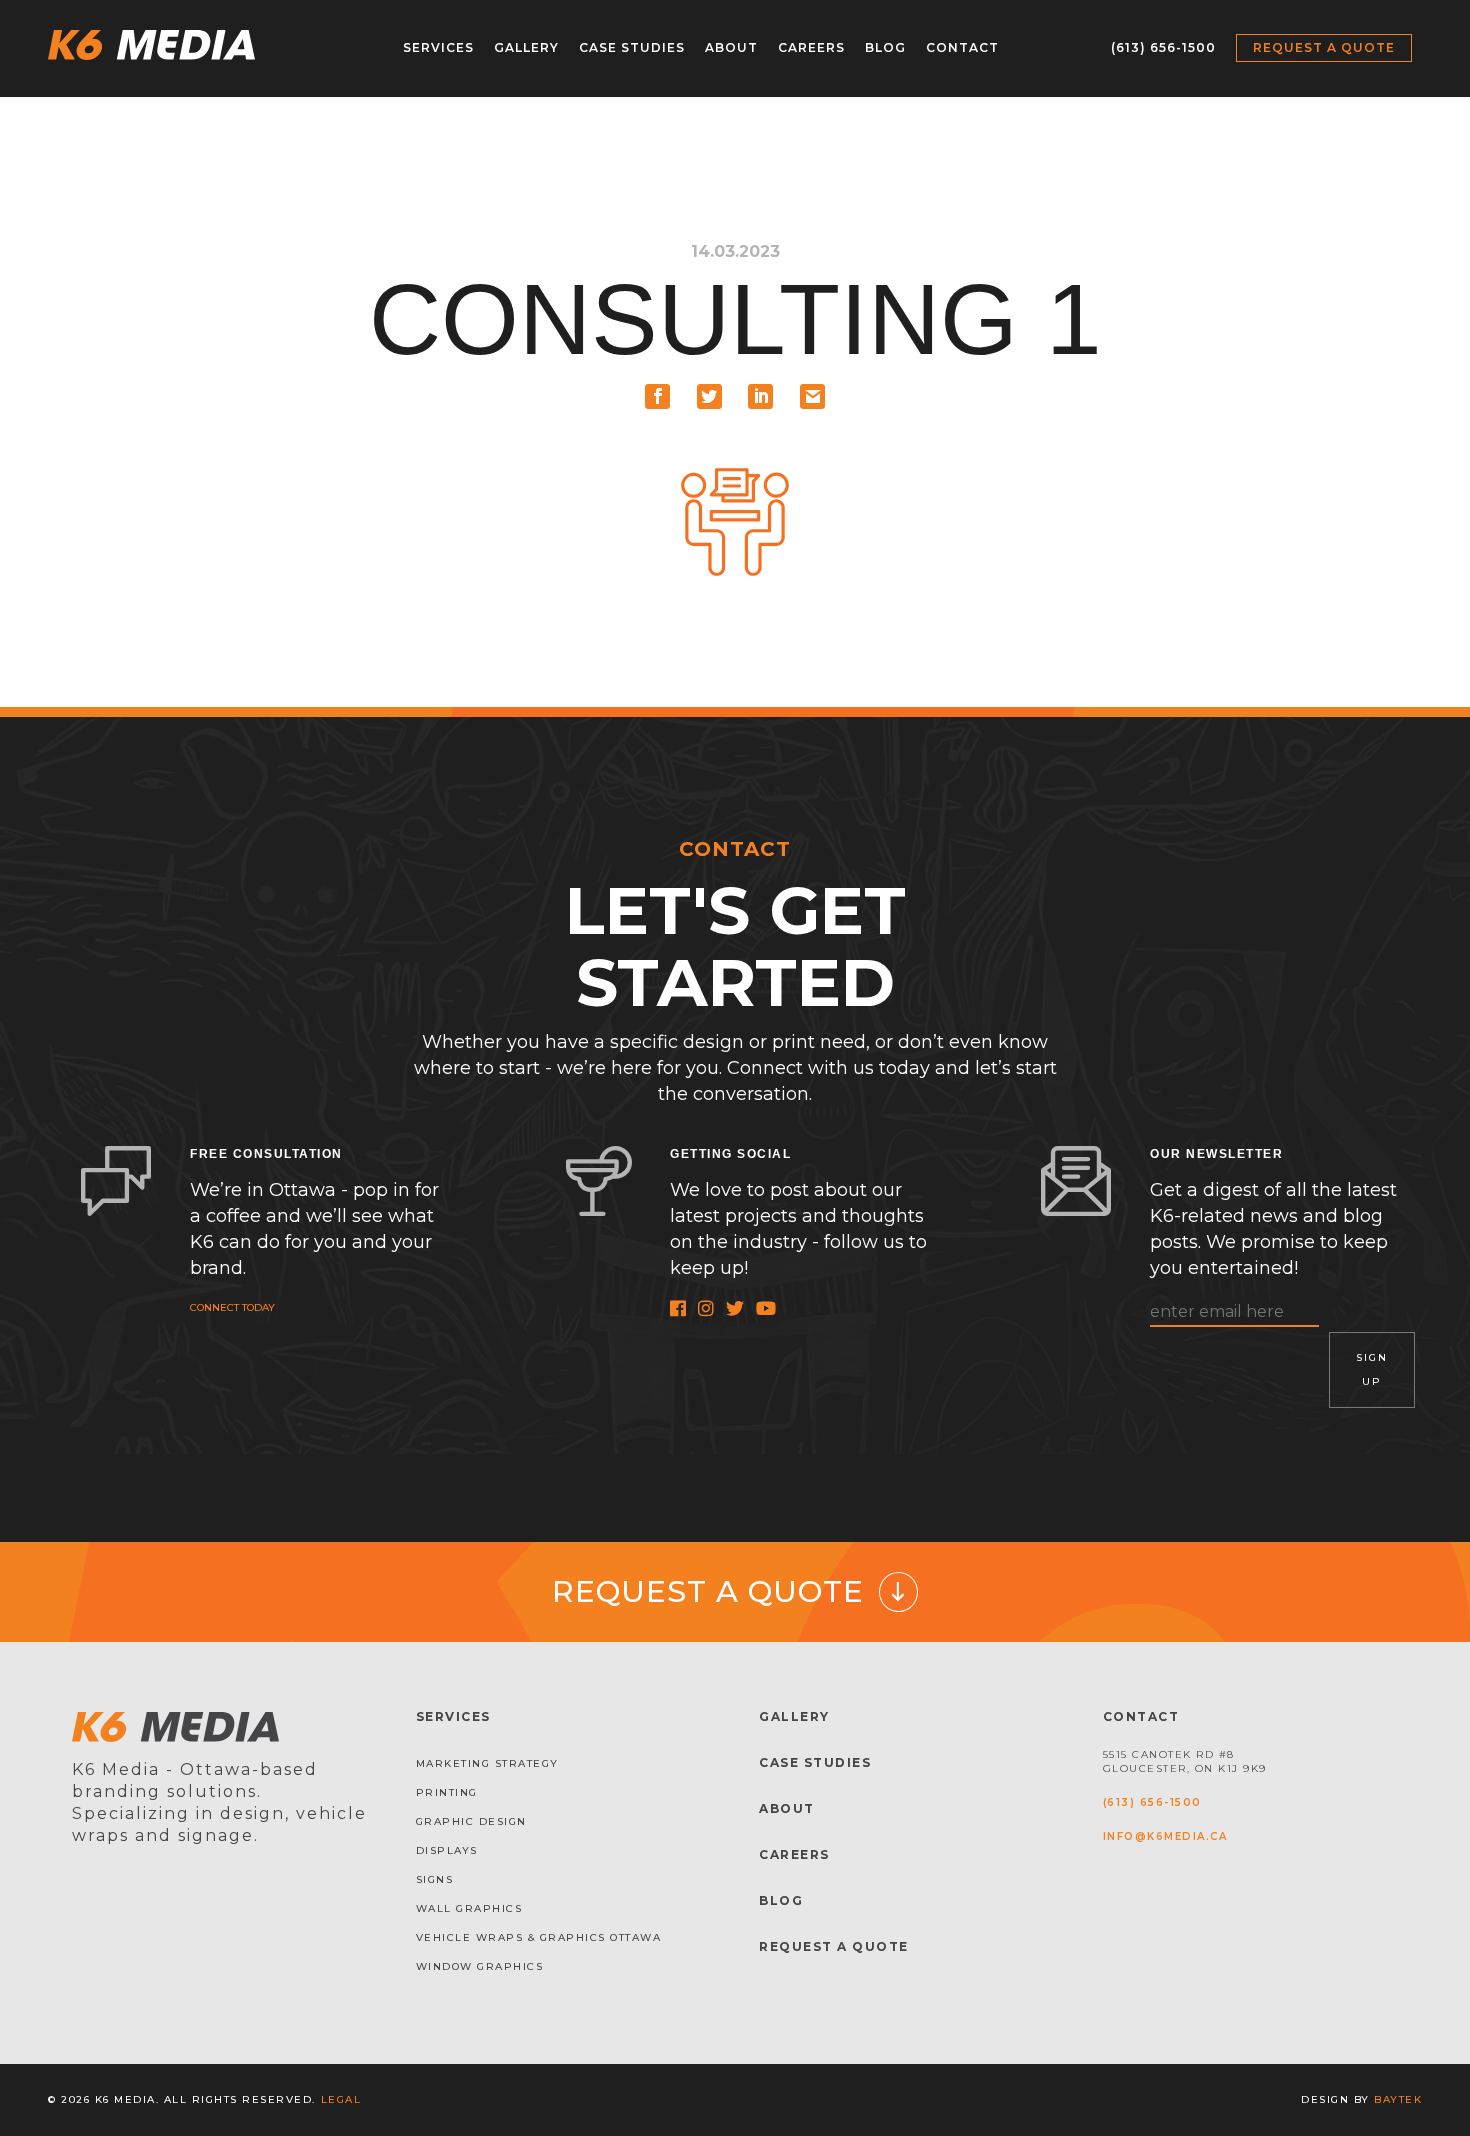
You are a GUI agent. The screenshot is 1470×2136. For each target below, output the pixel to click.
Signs (435, 1879)
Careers (811, 47)
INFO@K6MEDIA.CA (1165, 1836)
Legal (341, 2099)
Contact (962, 47)
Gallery (526, 47)
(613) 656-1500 (1163, 47)
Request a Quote (1324, 47)
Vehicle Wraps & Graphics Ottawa (539, 1937)
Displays (447, 1850)
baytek (1398, 2099)
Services (438, 47)
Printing (447, 1792)
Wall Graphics (469, 1908)
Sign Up (1372, 1369)
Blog (885, 47)
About (731, 47)
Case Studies (632, 47)
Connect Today (232, 1307)
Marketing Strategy (487, 1763)
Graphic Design (471, 1821)
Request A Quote (834, 1946)
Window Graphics (480, 1966)
